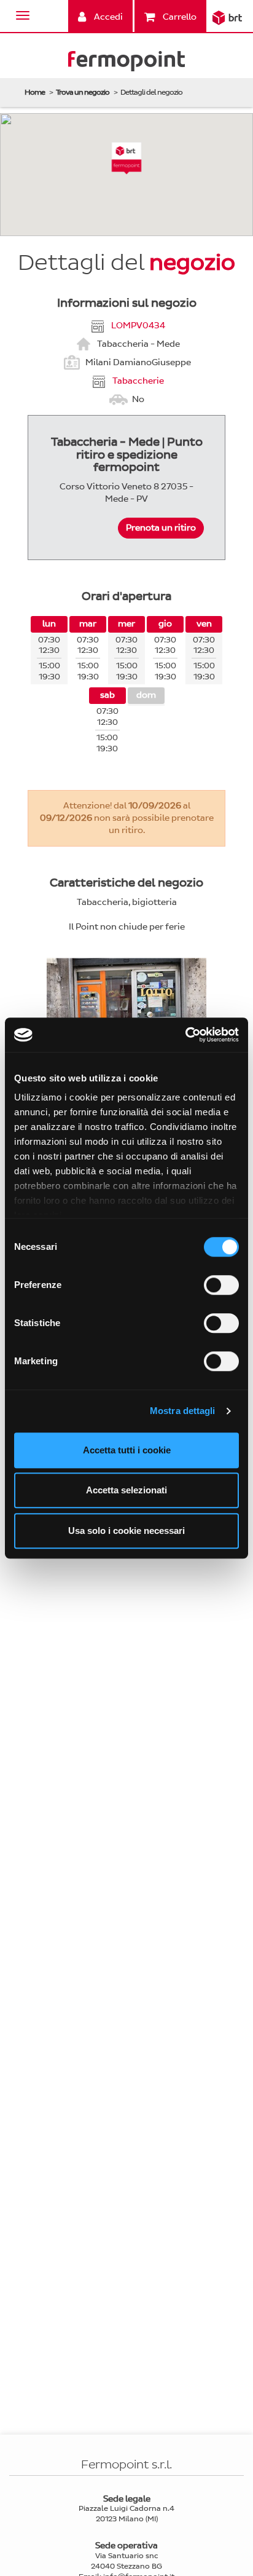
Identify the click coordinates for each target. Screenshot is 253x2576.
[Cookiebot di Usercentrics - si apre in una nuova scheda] (185, 1035)
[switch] (221, 1285)
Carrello (179, 17)
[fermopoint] (126, 64)
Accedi (107, 17)
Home (35, 92)
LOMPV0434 (138, 325)
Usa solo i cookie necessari (126, 1531)
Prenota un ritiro (161, 528)
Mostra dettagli (183, 1411)
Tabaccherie (138, 380)
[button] (127, 158)
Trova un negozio (83, 92)
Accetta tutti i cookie (127, 1450)
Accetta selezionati (126, 1490)
